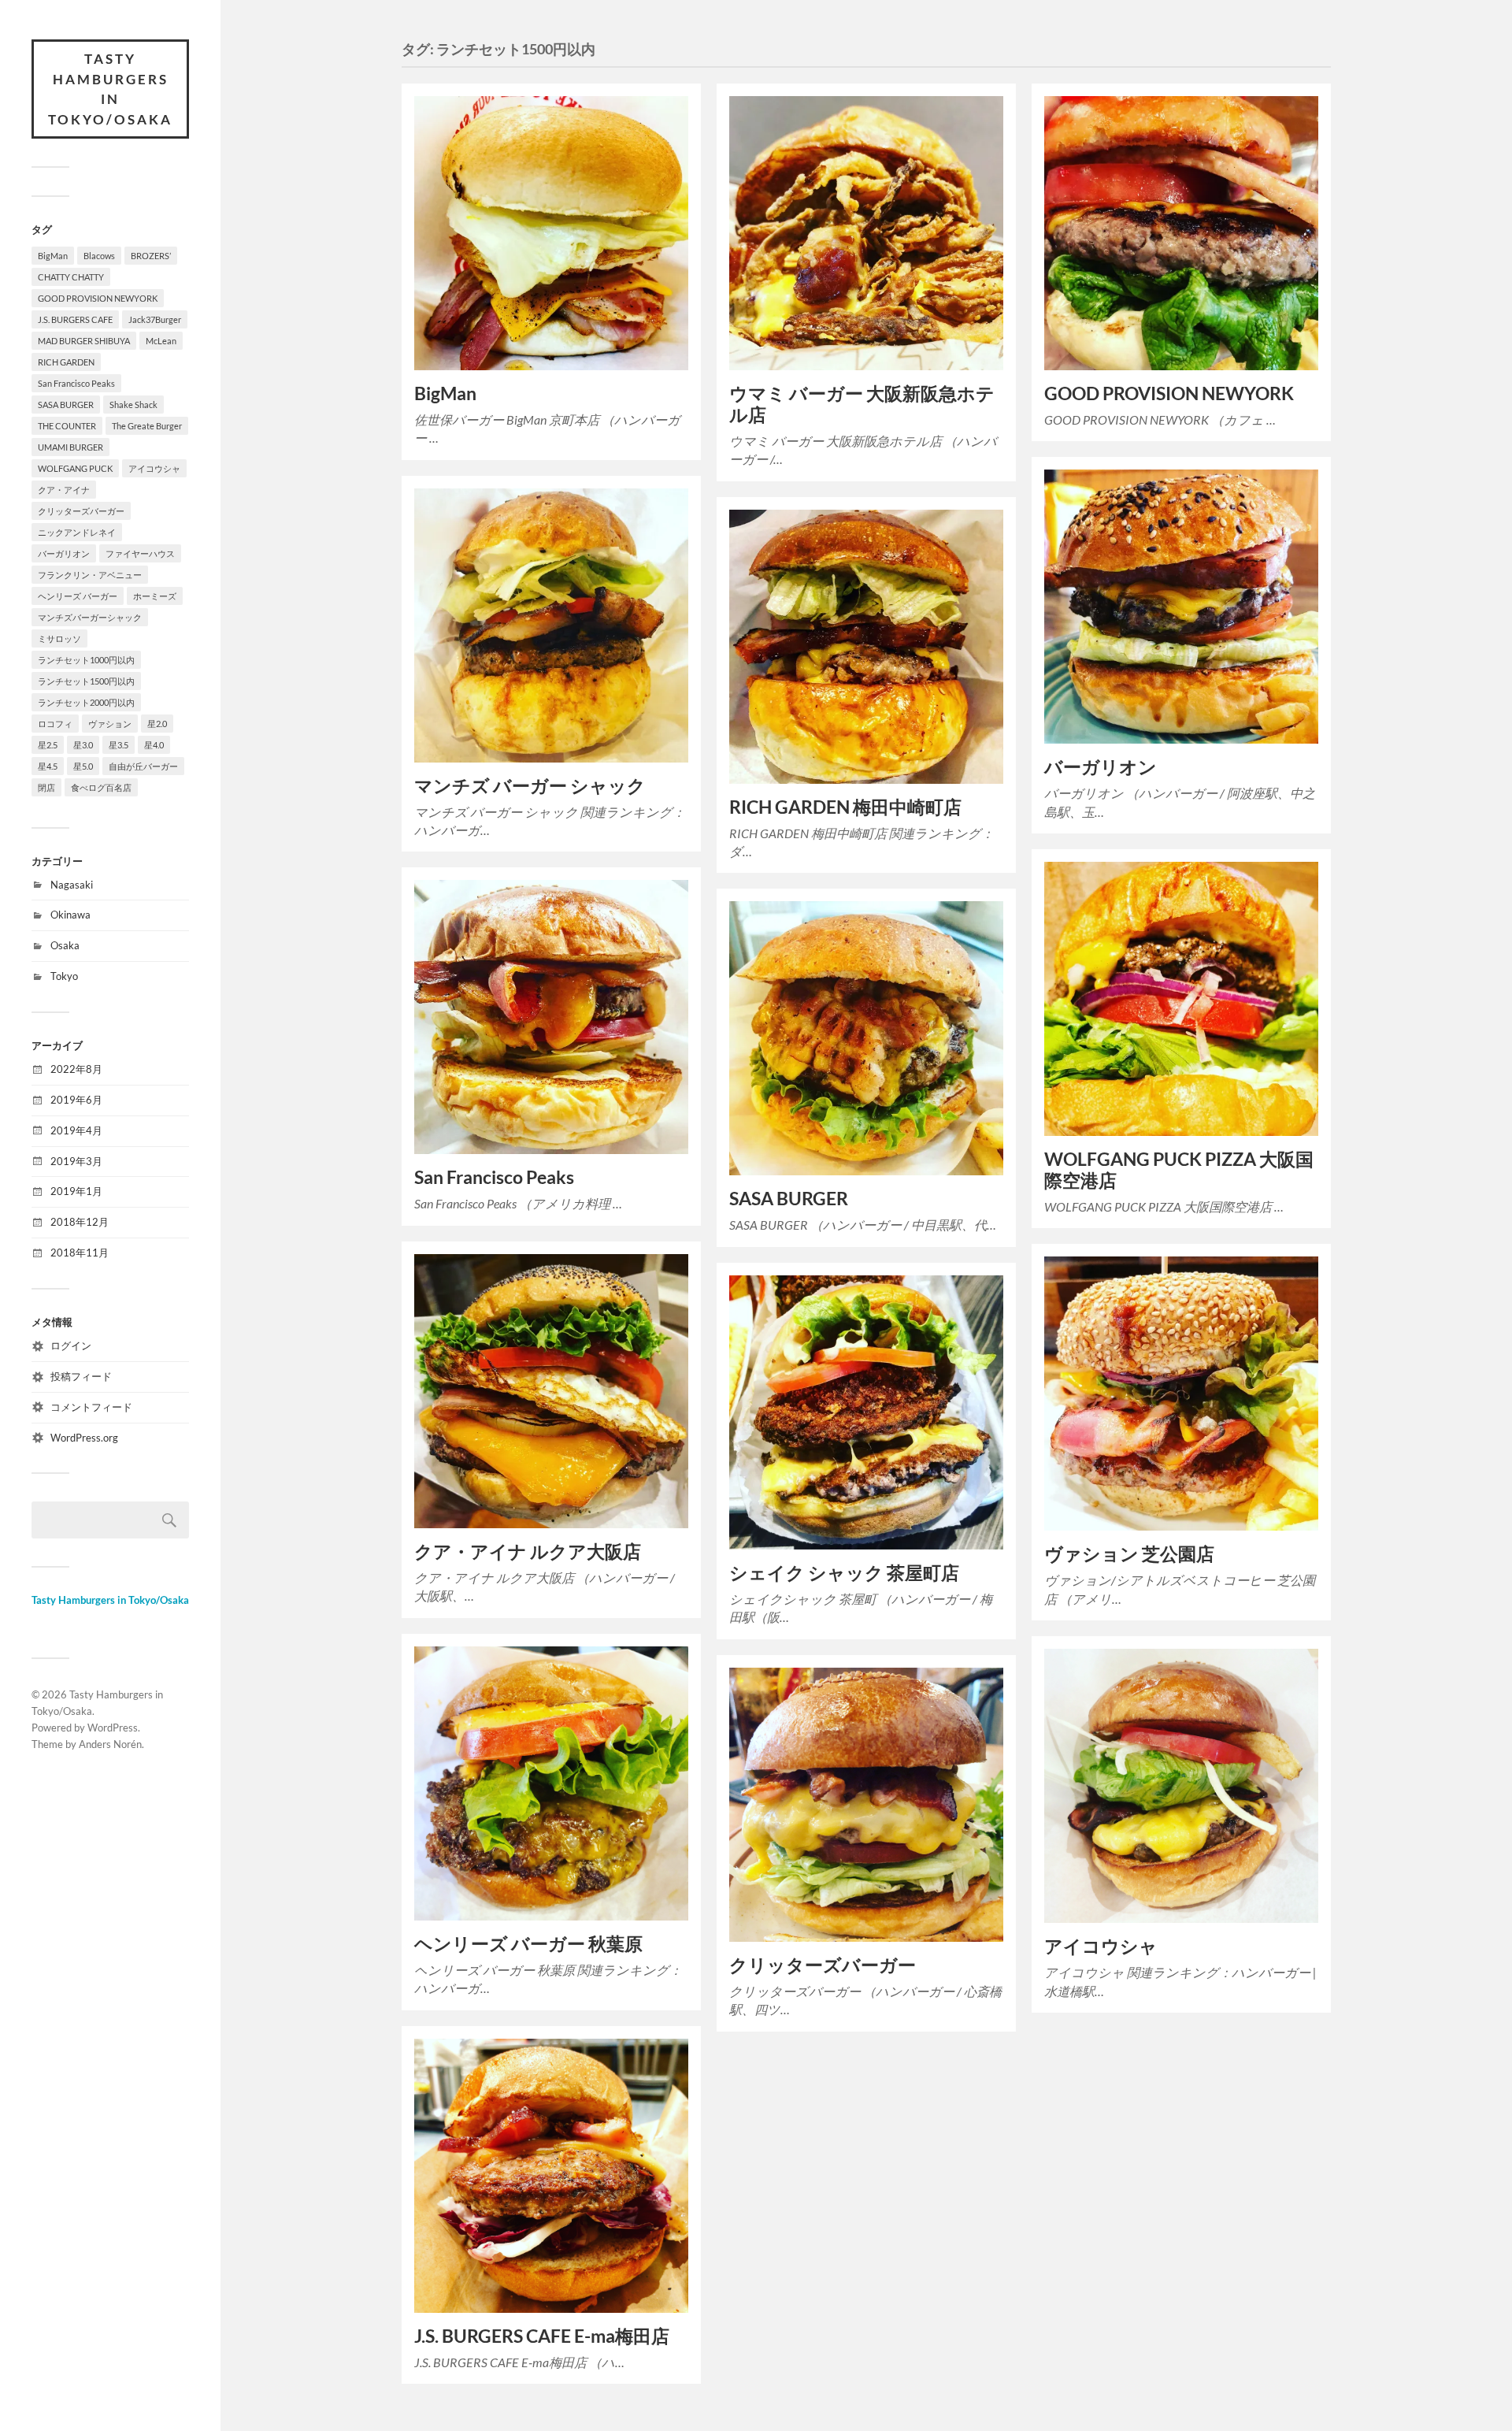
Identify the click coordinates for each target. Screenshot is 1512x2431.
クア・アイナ (64, 490)
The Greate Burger (147, 426)
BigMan (53, 256)
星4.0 (154, 745)
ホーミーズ (155, 596)
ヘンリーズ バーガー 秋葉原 (528, 1944)
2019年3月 (76, 1161)
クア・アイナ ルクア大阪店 (528, 1551)
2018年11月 (80, 1253)
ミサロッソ (59, 638)
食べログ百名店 (101, 787)
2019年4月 (76, 1130)
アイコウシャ (154, 468)
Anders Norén (110, 1744)
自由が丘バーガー (143, 766)
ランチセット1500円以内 (86, 681)
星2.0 (157, 724)
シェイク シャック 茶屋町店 (844, 1573)
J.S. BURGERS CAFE (75, 319)
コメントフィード (91, 1407)
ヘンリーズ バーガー (78, 596)
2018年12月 (80, 1222)
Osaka (65, 945)
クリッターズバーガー (81, 511)
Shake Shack (133, 405)
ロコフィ (55, 724)
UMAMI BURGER (70, 447)
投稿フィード (81, 1376)
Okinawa (70, 915)
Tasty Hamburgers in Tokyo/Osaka (110, 89)
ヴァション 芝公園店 (1129, 1554)
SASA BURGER (66, 405)
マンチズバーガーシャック (90, 617)
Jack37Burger (155, 319)
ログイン (71, 1345)
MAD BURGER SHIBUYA (84, 341)
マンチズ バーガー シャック (532, 786)
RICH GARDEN (66, 362)
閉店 (46, 787)
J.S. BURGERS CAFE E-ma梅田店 (542, 2336)
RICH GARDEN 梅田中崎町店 (847, 807)
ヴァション (110, 724)
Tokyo (64, 976)
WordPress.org (84, 1438)
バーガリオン (64, 553)
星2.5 (48, 745)
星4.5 (48, 766)
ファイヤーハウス (140, 553)
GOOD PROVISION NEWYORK (98, 298)
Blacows (99, 256)
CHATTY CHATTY (71, 277)
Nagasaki (72, 885)
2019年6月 (76, 1100)
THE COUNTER (67, 426)
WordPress (113, 1728)
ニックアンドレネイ (77, 532)
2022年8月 (76, 1069)
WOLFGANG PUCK (75, 468)
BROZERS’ (151, 256)
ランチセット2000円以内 (86, 702)
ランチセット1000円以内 (86, 660)
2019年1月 (76, 1191)
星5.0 (83, 766)
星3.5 (119, 745)
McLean (161, 341)
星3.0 (83, 745)
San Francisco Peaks (76, 383)
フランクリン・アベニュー (90, 575)
